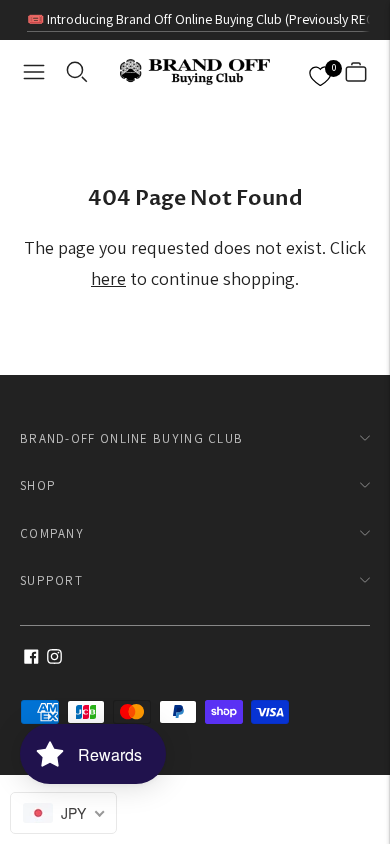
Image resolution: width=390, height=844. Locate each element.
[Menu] (34, 72)
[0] (320, 72)
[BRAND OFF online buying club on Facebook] (31, 658)
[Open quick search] (77, 72)
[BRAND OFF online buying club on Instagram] (54, 658)
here (108, 278)
